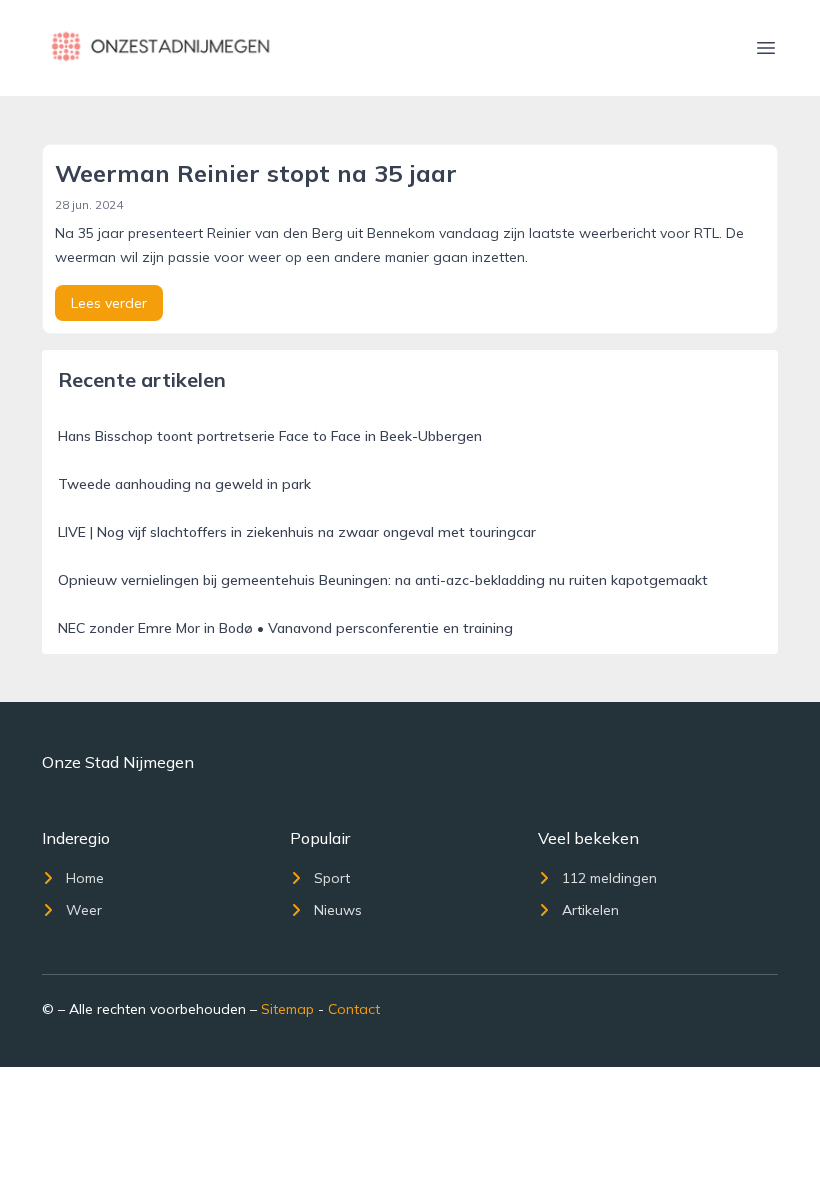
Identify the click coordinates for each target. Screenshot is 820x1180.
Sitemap (287, 1009)
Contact (354, 1009)
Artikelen (590, 910)
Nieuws (338, 910)
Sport (332, 878)
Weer (84, 910)
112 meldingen (609, 878)
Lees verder (109, 303)
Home (85, 878)
